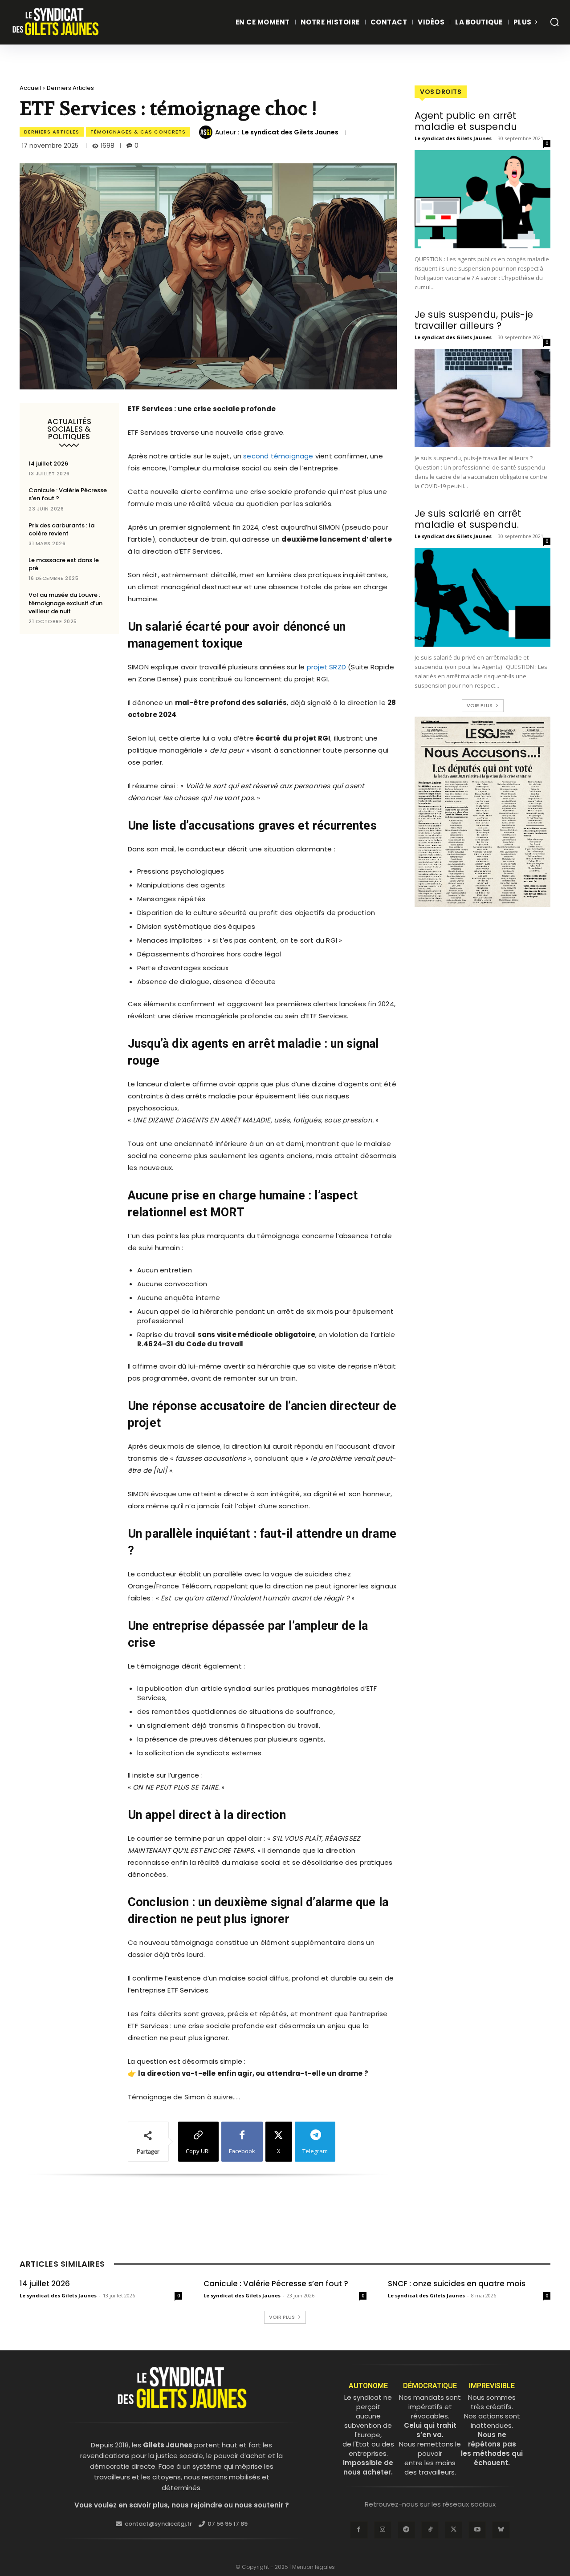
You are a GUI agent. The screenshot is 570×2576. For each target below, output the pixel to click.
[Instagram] (383, 2530)
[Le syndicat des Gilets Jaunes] (207, 132)
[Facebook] (359, 2530)
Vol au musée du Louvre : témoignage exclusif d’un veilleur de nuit (65, 603)
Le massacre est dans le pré (64, 564)
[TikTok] (430, 2530)
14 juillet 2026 (48, 464)
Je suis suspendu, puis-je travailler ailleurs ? (474, 320)
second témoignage (277, 456)
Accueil (30, 88)
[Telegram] (406, 2530)
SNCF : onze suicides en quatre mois (457, 2284)
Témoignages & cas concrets (138, 132)
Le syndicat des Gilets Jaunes (290, 132)
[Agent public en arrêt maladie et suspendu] (482, 199)
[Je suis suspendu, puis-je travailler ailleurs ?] (482, 398)
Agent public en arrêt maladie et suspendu (466, 121)
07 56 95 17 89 (228, 2524)
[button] (554, 22)
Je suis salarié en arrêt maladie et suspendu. (468, 519)
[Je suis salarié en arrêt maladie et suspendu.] (482, 597)
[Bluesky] (501, 2530)
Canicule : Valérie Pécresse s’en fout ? (68, 494)
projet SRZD (326, 667)
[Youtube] (477, 2530)
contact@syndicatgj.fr (158, 2524)
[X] (454, 2530)
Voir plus (480, 705)
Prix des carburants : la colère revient (61, 529)
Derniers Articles (70, 88)
